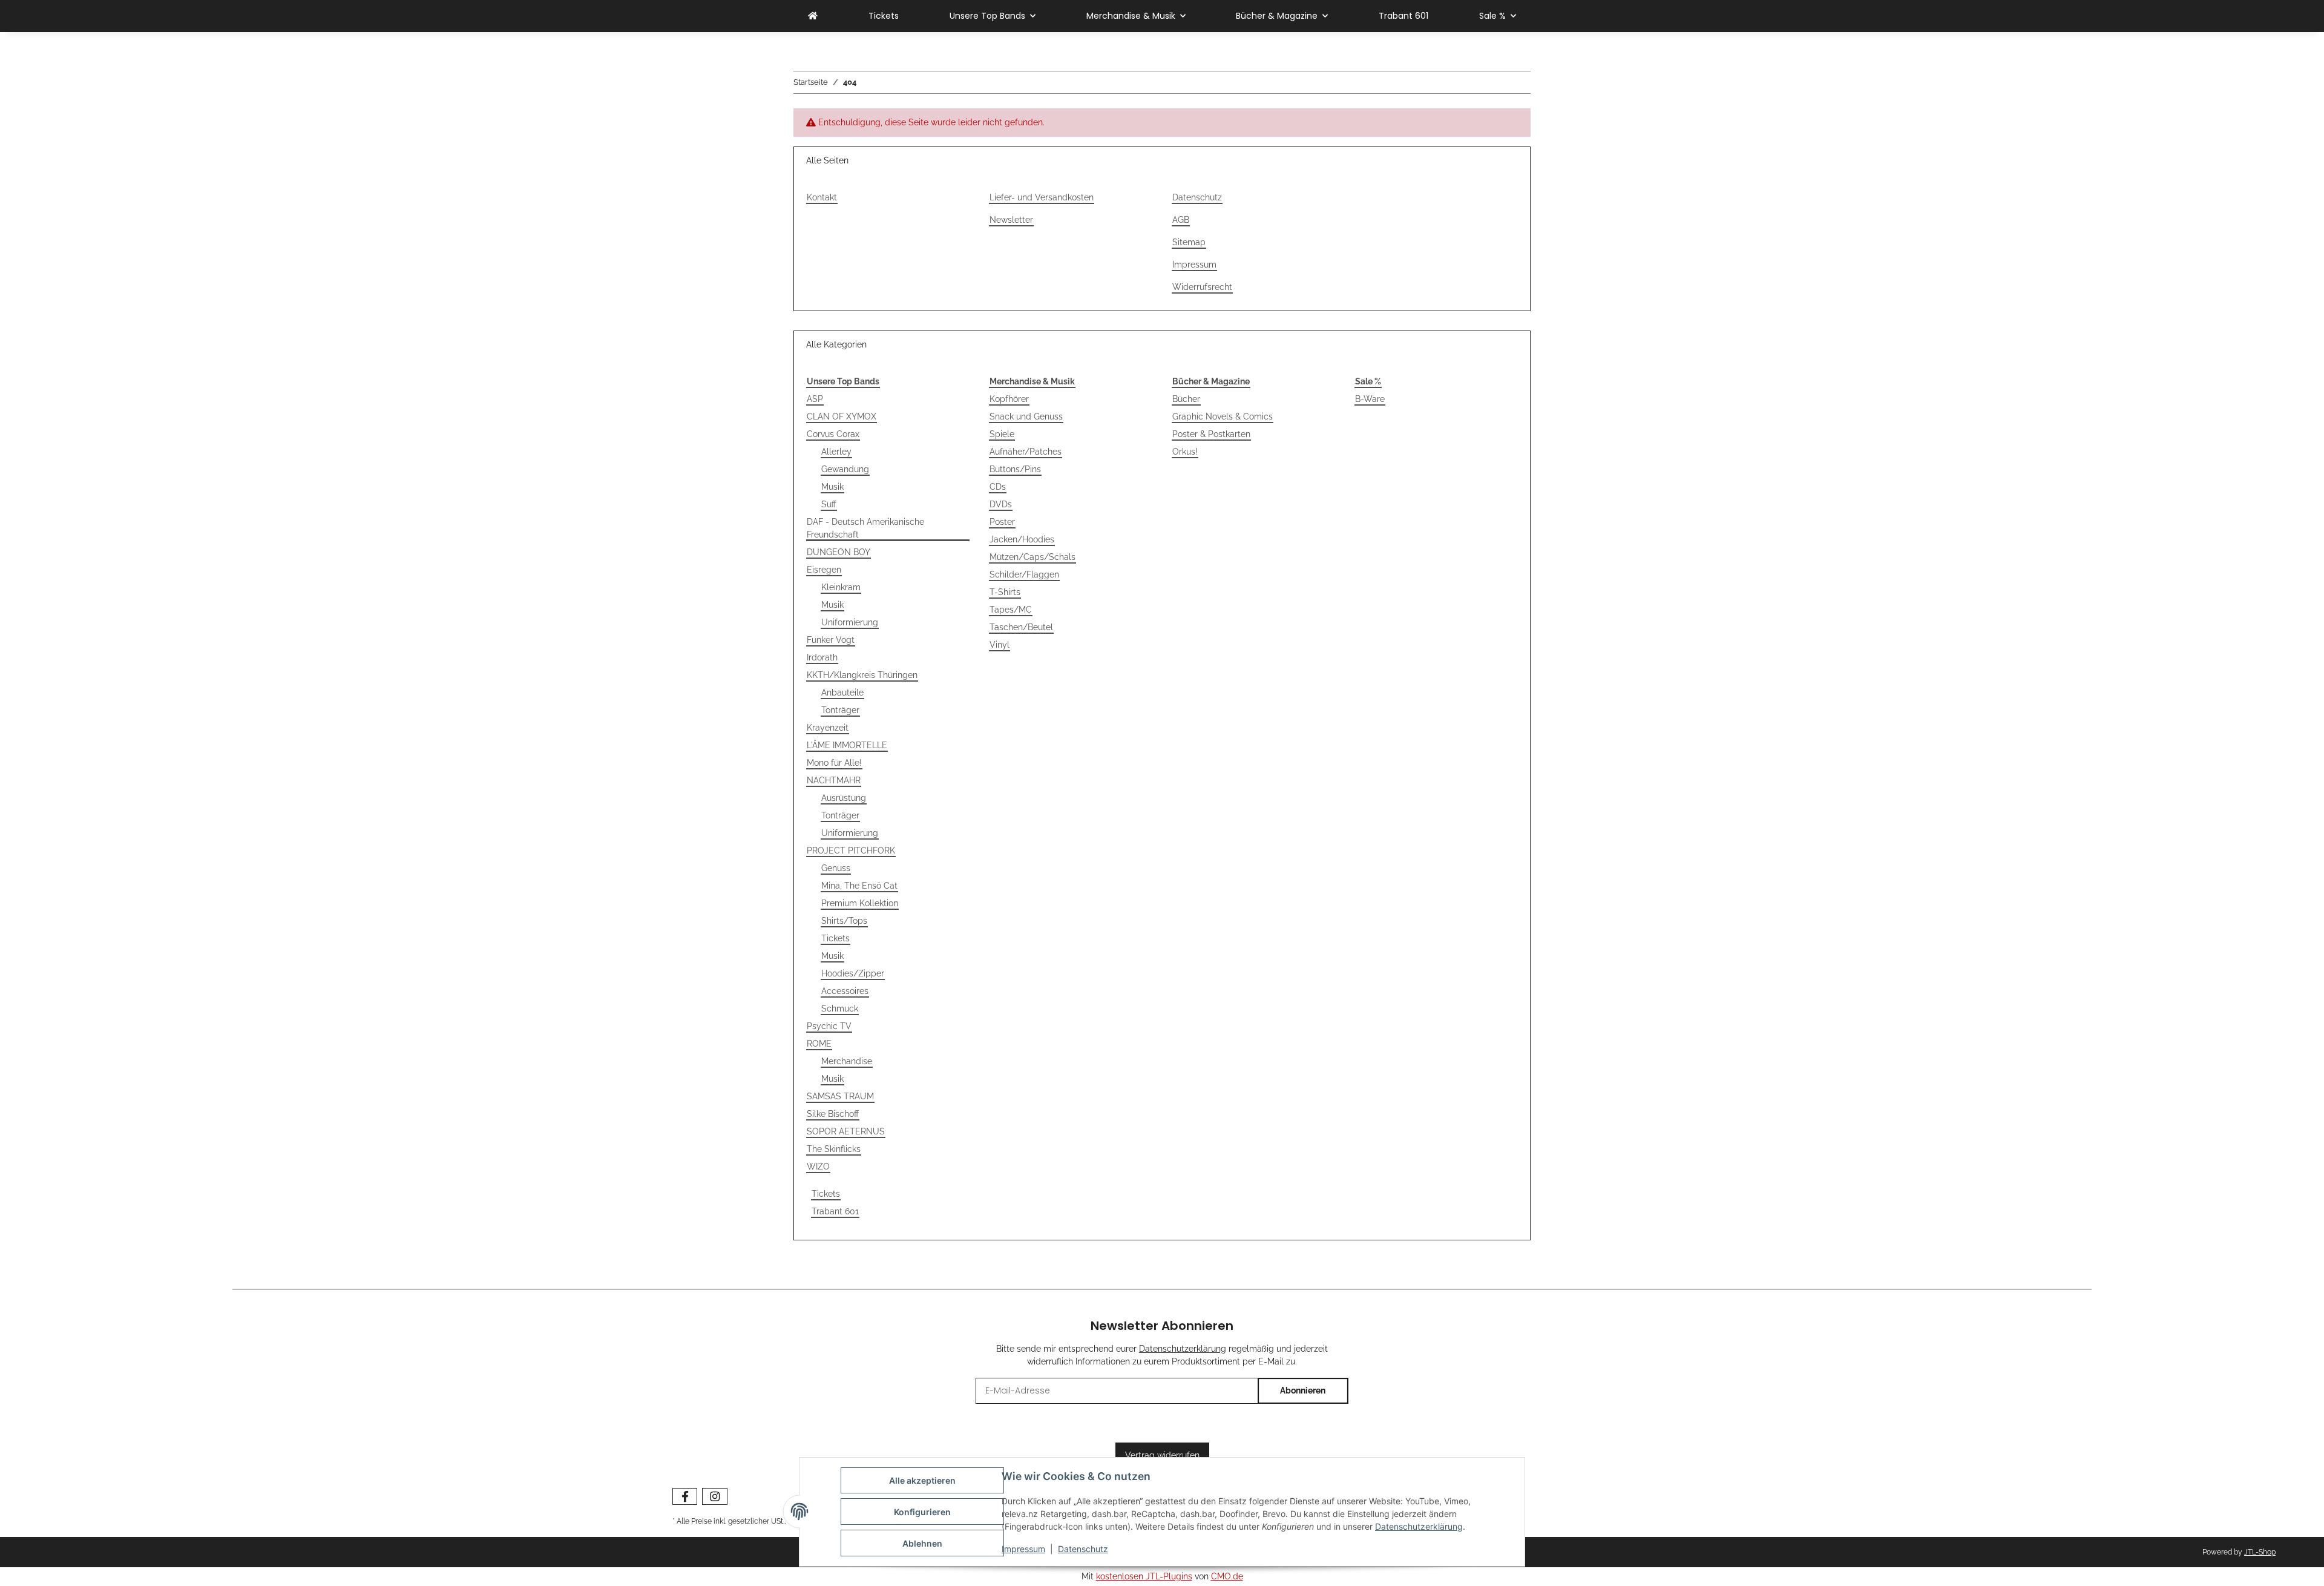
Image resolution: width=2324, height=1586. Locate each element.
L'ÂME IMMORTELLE (847, 745)
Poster (1002, 522)
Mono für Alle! (834, 763)
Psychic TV (829, 1026)
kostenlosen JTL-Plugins (1144, 1576)
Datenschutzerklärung (1419, 1526)
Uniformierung (850, 622)
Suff (829, 504)
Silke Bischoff (833, 1114)
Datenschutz (1083, 1549)
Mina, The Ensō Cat (859, 886)
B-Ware (1370, 399)
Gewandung (845, 469)
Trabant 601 (835, 1211)
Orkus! (1185, 452)
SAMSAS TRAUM (840, 1096)
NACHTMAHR (834, 780)
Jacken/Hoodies (1022, 539)
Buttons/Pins (1015, 469)
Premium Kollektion (860, 903)
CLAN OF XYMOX (842, 416)
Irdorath (822, 657)
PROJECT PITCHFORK (851, 851)
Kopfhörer (1009, 399)
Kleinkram (841, 587)
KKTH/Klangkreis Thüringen (862, 675)
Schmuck (840, 1009)
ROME (819, 1044)
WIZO (818, 1166)
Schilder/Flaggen (1024, 574)
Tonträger (840, 710)
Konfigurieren (922, 1512)
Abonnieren (1303, 1390)
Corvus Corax (833, 434)
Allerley (836, 452)
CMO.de (1227, 1576)
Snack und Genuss (1026, 416)
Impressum (1023, 1549)
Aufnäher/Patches (1026, 452)
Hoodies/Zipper (853, 973)
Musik (832, 487)
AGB (1181, 220)
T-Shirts (1005, 592)
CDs (998, 487)
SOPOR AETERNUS (846, 1131)
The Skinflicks (834, 1149)
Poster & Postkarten (1211, 434)
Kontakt (822, 197)
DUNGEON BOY (839, 552)
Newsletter (1011, 220)
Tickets (835, 938)
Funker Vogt (831, 640)
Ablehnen (922, 1543)
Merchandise (847, 1061)
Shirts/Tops (844, 921)
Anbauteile (842, 693)
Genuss (836, 868)
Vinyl (1000, 645)
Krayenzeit (828, 728)
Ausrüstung (844, 798)
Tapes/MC (1011, 610)
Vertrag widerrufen (1162, 1455)
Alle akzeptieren (922, 1480)
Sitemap (1189, 242)
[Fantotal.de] (813, 16)
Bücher (1186, 399)
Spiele (1002, 434)
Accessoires (845, 991)
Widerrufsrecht (1202, 287)
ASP (815, 399)
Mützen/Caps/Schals (1032, 557)
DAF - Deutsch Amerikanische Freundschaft (865, 528)
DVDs (1001, 504)
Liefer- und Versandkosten (1042, 197)
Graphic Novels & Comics (1223, 416)
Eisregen (824, 570)
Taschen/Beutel (1021, 627)
